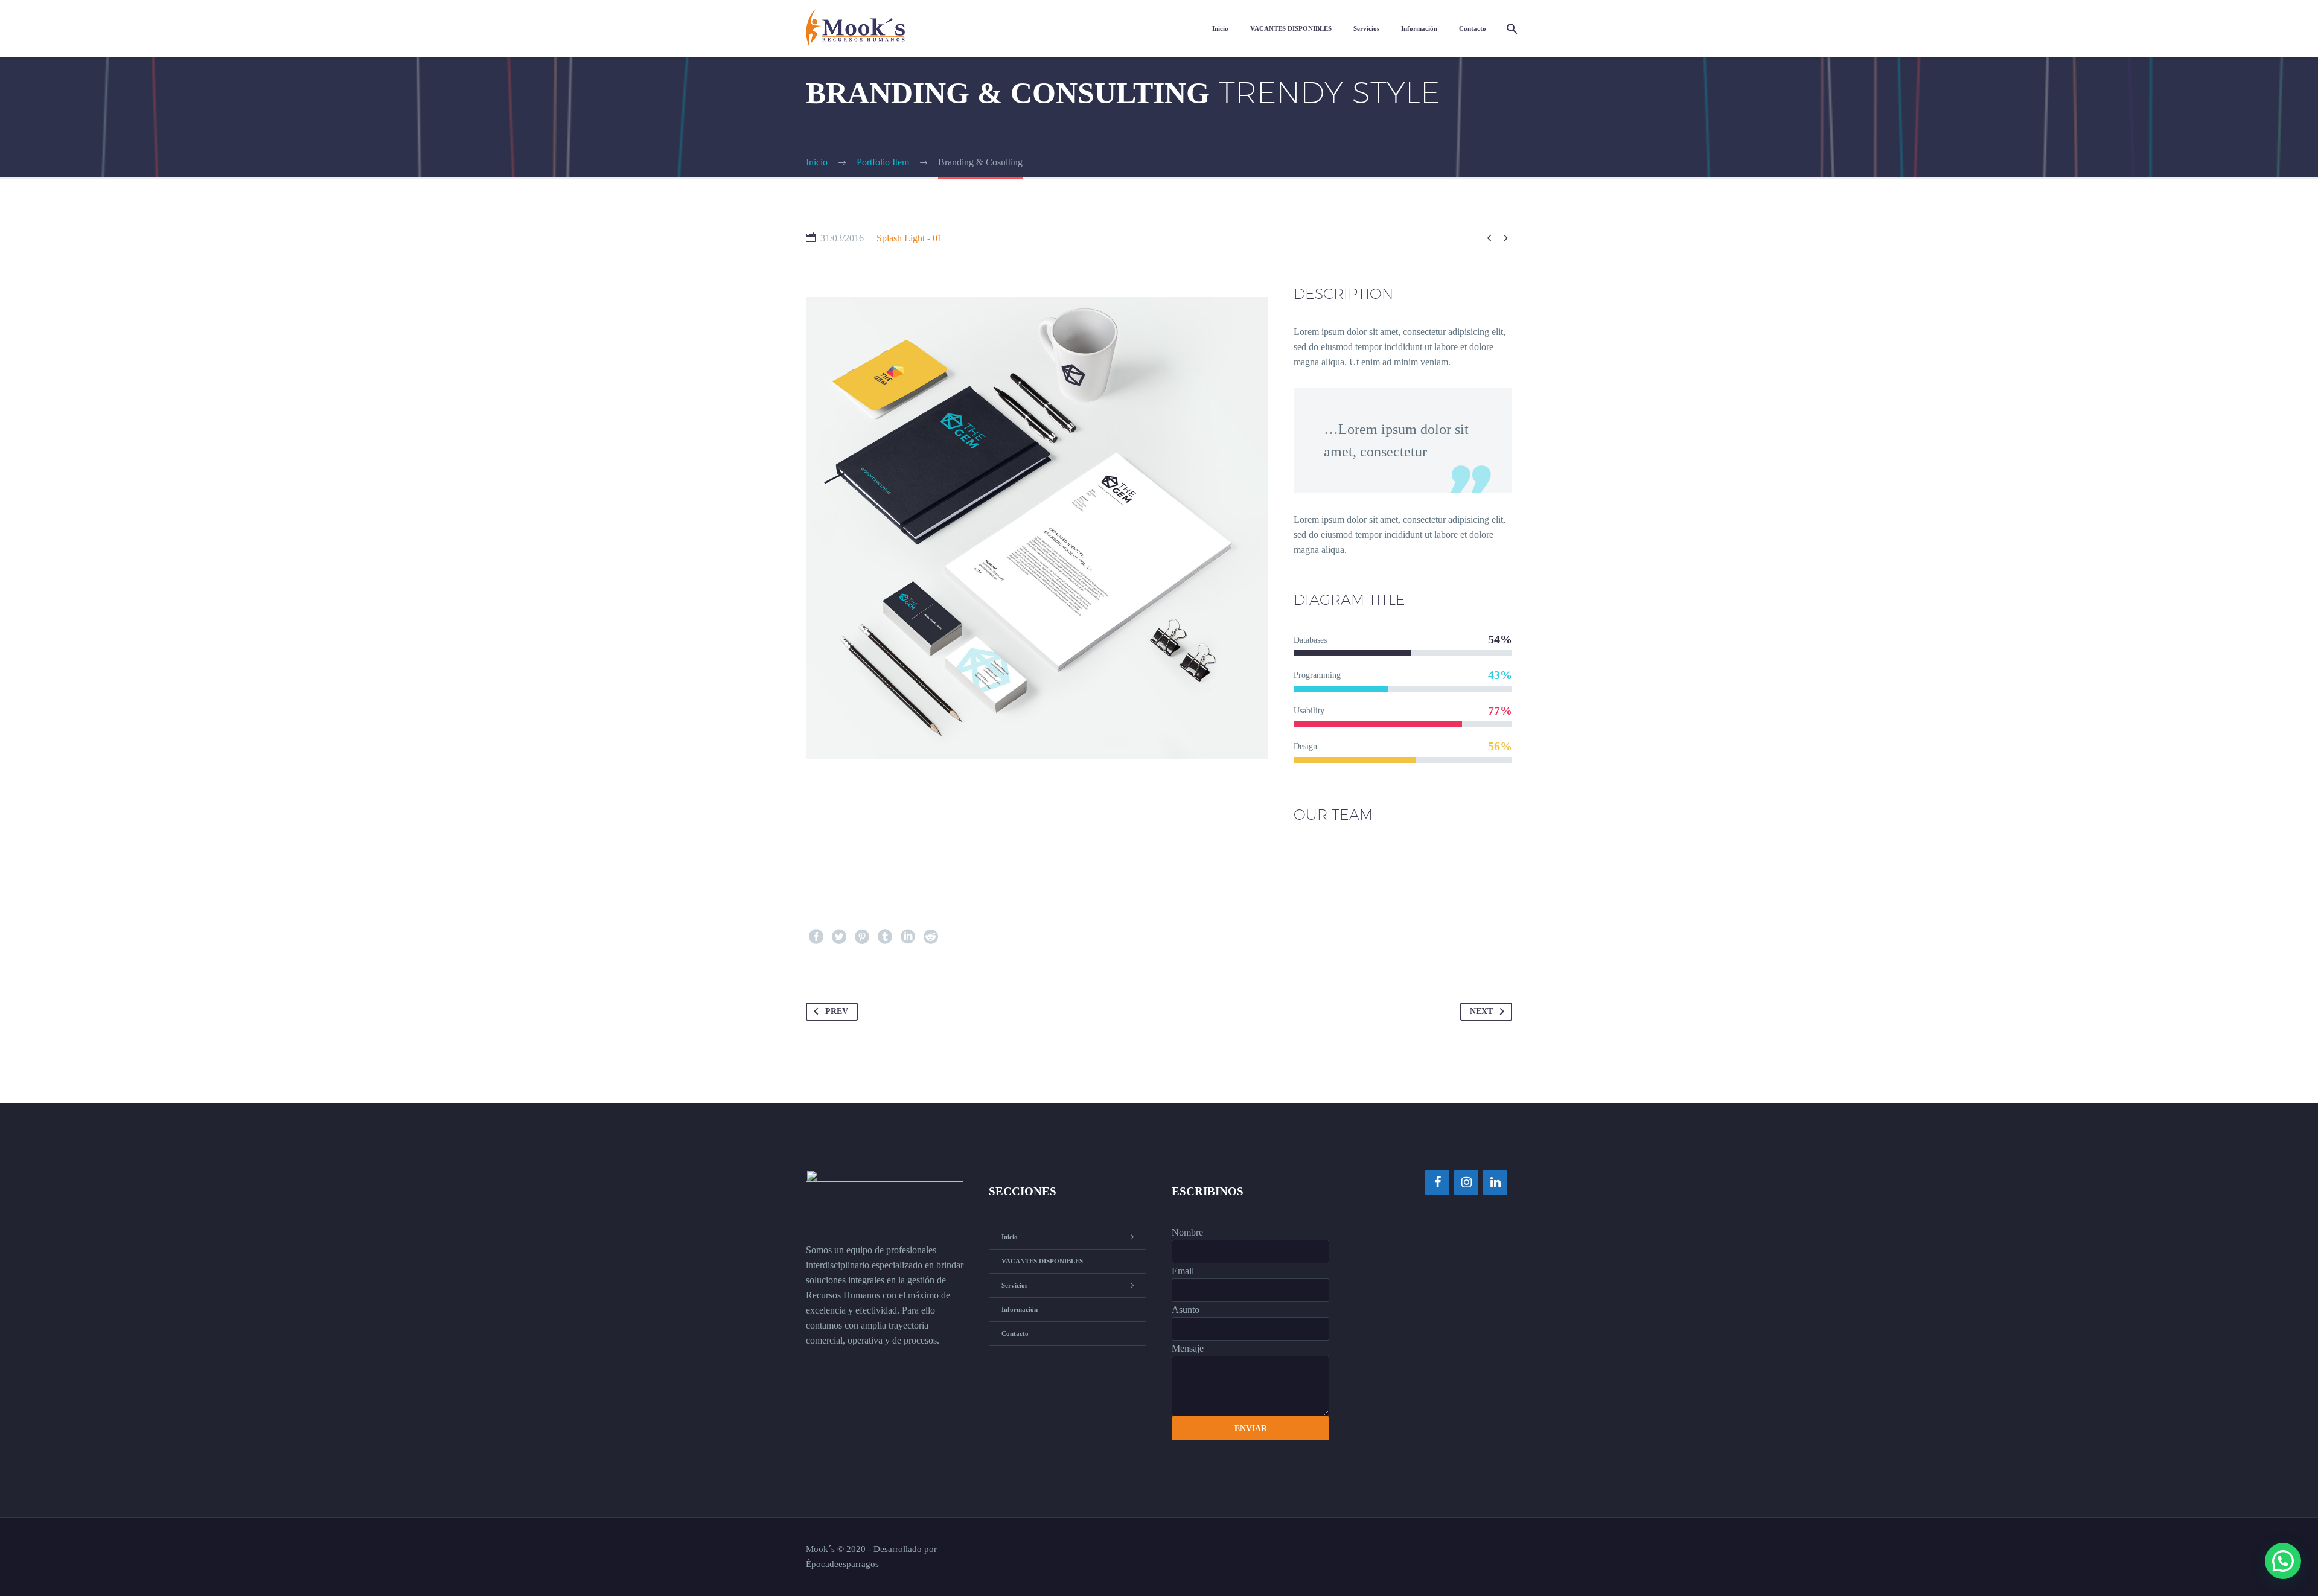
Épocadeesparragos (842, 1564)
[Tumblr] (885, 937)
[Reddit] (931, 937)
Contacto (1473, 28)
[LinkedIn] (908, 937)
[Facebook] (816, 937)
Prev (837, 1011)
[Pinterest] (862, 937)
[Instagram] (1466, 1183)
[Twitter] (839, 937)
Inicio (1220, 28)
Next (1481, 1011)
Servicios (1366, 28)
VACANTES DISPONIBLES (1291, 28)
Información (1419, 28)
